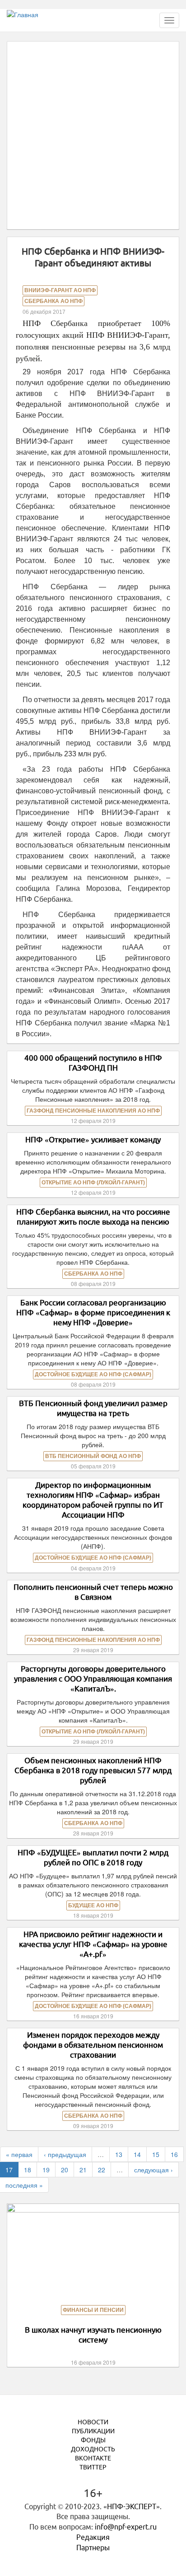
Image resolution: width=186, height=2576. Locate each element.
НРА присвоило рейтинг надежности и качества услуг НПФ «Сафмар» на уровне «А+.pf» (93, 1944)
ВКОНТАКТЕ (93, 2458)
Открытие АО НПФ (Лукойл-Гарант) (93, 1183)
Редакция (93, 2537)
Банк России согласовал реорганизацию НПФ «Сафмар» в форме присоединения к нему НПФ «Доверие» (93, 1312)
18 (28, 2170)
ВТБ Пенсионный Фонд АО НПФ (93, 1456)
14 (137, 2154)
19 (46, 2170)
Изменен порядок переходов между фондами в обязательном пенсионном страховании (93, 2045)
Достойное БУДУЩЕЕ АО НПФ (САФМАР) (93, 1374)
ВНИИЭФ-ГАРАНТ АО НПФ (60, 290)
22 (102, 2170)
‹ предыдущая (65, 2154)
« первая (19, 2154)
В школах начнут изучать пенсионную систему (93, 2335)
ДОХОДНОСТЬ (93, 2449)
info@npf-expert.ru (126, 2527)
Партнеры (93, 2548)
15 (156, 2154)
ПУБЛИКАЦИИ (93, 2431)
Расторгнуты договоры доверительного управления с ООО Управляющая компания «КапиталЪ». (93, 1679)
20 (65, 2170)
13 (119, 2154)
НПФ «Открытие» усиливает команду (93, 1139)
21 (83, 2170)
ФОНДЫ (93, 2440)
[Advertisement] (93, 135)
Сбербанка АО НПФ (53, 301)
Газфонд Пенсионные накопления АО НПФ (93, 1111)
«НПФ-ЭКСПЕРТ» (132, 2506)
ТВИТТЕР (93, 2467)
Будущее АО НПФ (93, 1905)
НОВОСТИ (93, 2422)
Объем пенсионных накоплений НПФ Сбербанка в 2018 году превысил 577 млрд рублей (93, 1770)
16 (174, 2154)
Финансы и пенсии (93, 2310)
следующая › (153, 2170)
